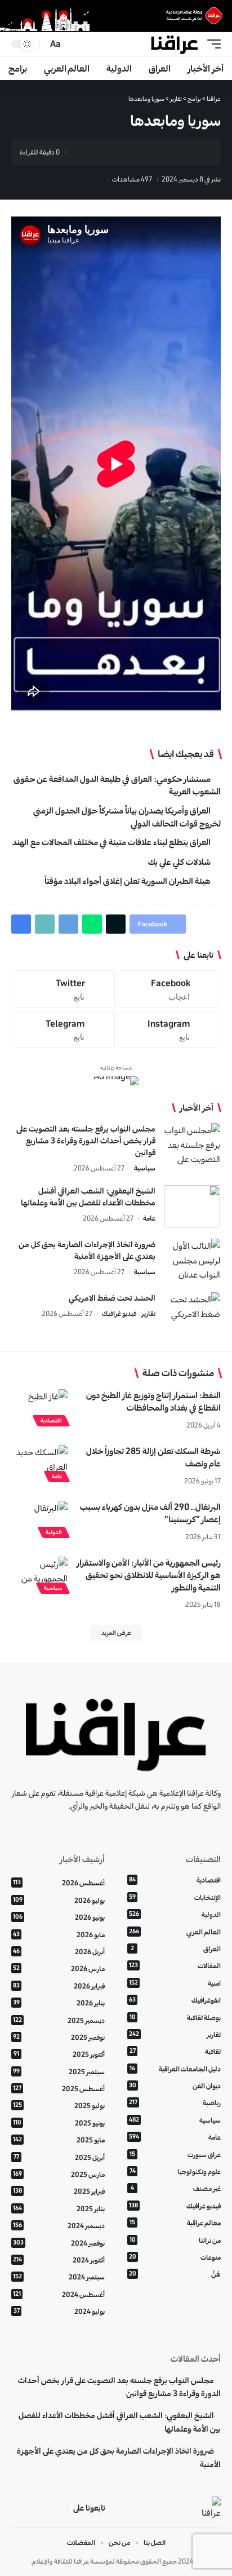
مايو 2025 (59, 2140)
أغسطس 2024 (59, 2294)
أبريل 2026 (59, 1952)
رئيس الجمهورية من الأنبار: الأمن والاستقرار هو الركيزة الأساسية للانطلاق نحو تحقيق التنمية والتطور (149, 1575)
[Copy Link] (108, 152)
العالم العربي (175, 1932)
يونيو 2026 (59, 1917)
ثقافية (175, 2051)
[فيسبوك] (58, 2508)
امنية (175, 1983)
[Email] (126, 152)
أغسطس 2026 (59, 1883)
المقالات (175, 1966)
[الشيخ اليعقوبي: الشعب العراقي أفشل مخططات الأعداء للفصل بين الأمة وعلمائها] (192, 1206)
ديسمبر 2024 (59, 2226)
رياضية (175, 2103)
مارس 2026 (59, 1969)
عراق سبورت (175, 2155)
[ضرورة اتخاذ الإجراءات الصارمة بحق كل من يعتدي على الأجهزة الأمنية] (192, 1260)
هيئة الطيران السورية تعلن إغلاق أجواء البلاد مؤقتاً (128, 881)
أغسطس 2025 (59, 2089)
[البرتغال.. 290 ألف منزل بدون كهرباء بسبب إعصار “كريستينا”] (39, 1518)
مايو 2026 (59, 1935)
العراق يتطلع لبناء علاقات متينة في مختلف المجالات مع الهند (111, 842)
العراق (176, 1949)
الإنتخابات (175, 1897)
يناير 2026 (59, 2003)
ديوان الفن (175, 2086)
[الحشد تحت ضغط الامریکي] (192, 1313)
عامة (149, 1218)
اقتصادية (51, 1420)
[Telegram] (63, 1029)
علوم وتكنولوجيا (175, 2171)
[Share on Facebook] (195, 152)
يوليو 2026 (59, 1900)
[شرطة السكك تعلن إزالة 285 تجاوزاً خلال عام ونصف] (39, 1462)
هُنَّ (175, 2274)
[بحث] (73, 44)
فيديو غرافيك (119, 1313)
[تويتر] (44, 2508)
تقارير (148, 1313)
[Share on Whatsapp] (160, 152)
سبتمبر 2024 (59, 2277)
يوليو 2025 (59, 2106)
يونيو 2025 (59, 2123)
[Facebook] (169, 989)
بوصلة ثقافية (175, 2018)
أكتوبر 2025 (59, 2054)
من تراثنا (175, 2240)
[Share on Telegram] (143, 152)
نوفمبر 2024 (59, 2243)
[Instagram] (169, 1029)
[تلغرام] (17, 2508)
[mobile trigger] (211, 44)
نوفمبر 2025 (59, 2037)
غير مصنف (176, 2188)
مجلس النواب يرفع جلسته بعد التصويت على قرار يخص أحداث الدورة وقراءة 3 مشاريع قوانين (86, 1141)
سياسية (145, 1168)
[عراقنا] (175, 44)
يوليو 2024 (59, 2311)
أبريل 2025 (59, 2157)
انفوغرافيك (175, 2000)
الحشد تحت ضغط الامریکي (112, 1298)
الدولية (54, 1532)
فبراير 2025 (59, 2191)
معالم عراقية (175, 2223)
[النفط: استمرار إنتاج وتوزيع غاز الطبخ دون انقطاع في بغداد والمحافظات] (39, 1406)
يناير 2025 (59, 2209)
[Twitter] (63, 989)
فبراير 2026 (59, 1986)
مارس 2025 (59, 2174)
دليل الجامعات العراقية (175, 2069)
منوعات (175, 2257)
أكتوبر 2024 (59, 2260)
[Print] (91, 152)
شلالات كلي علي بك (179, 862)
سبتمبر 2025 (59, 2072)
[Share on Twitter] (178, 152)
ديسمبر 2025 (59, 2020)
